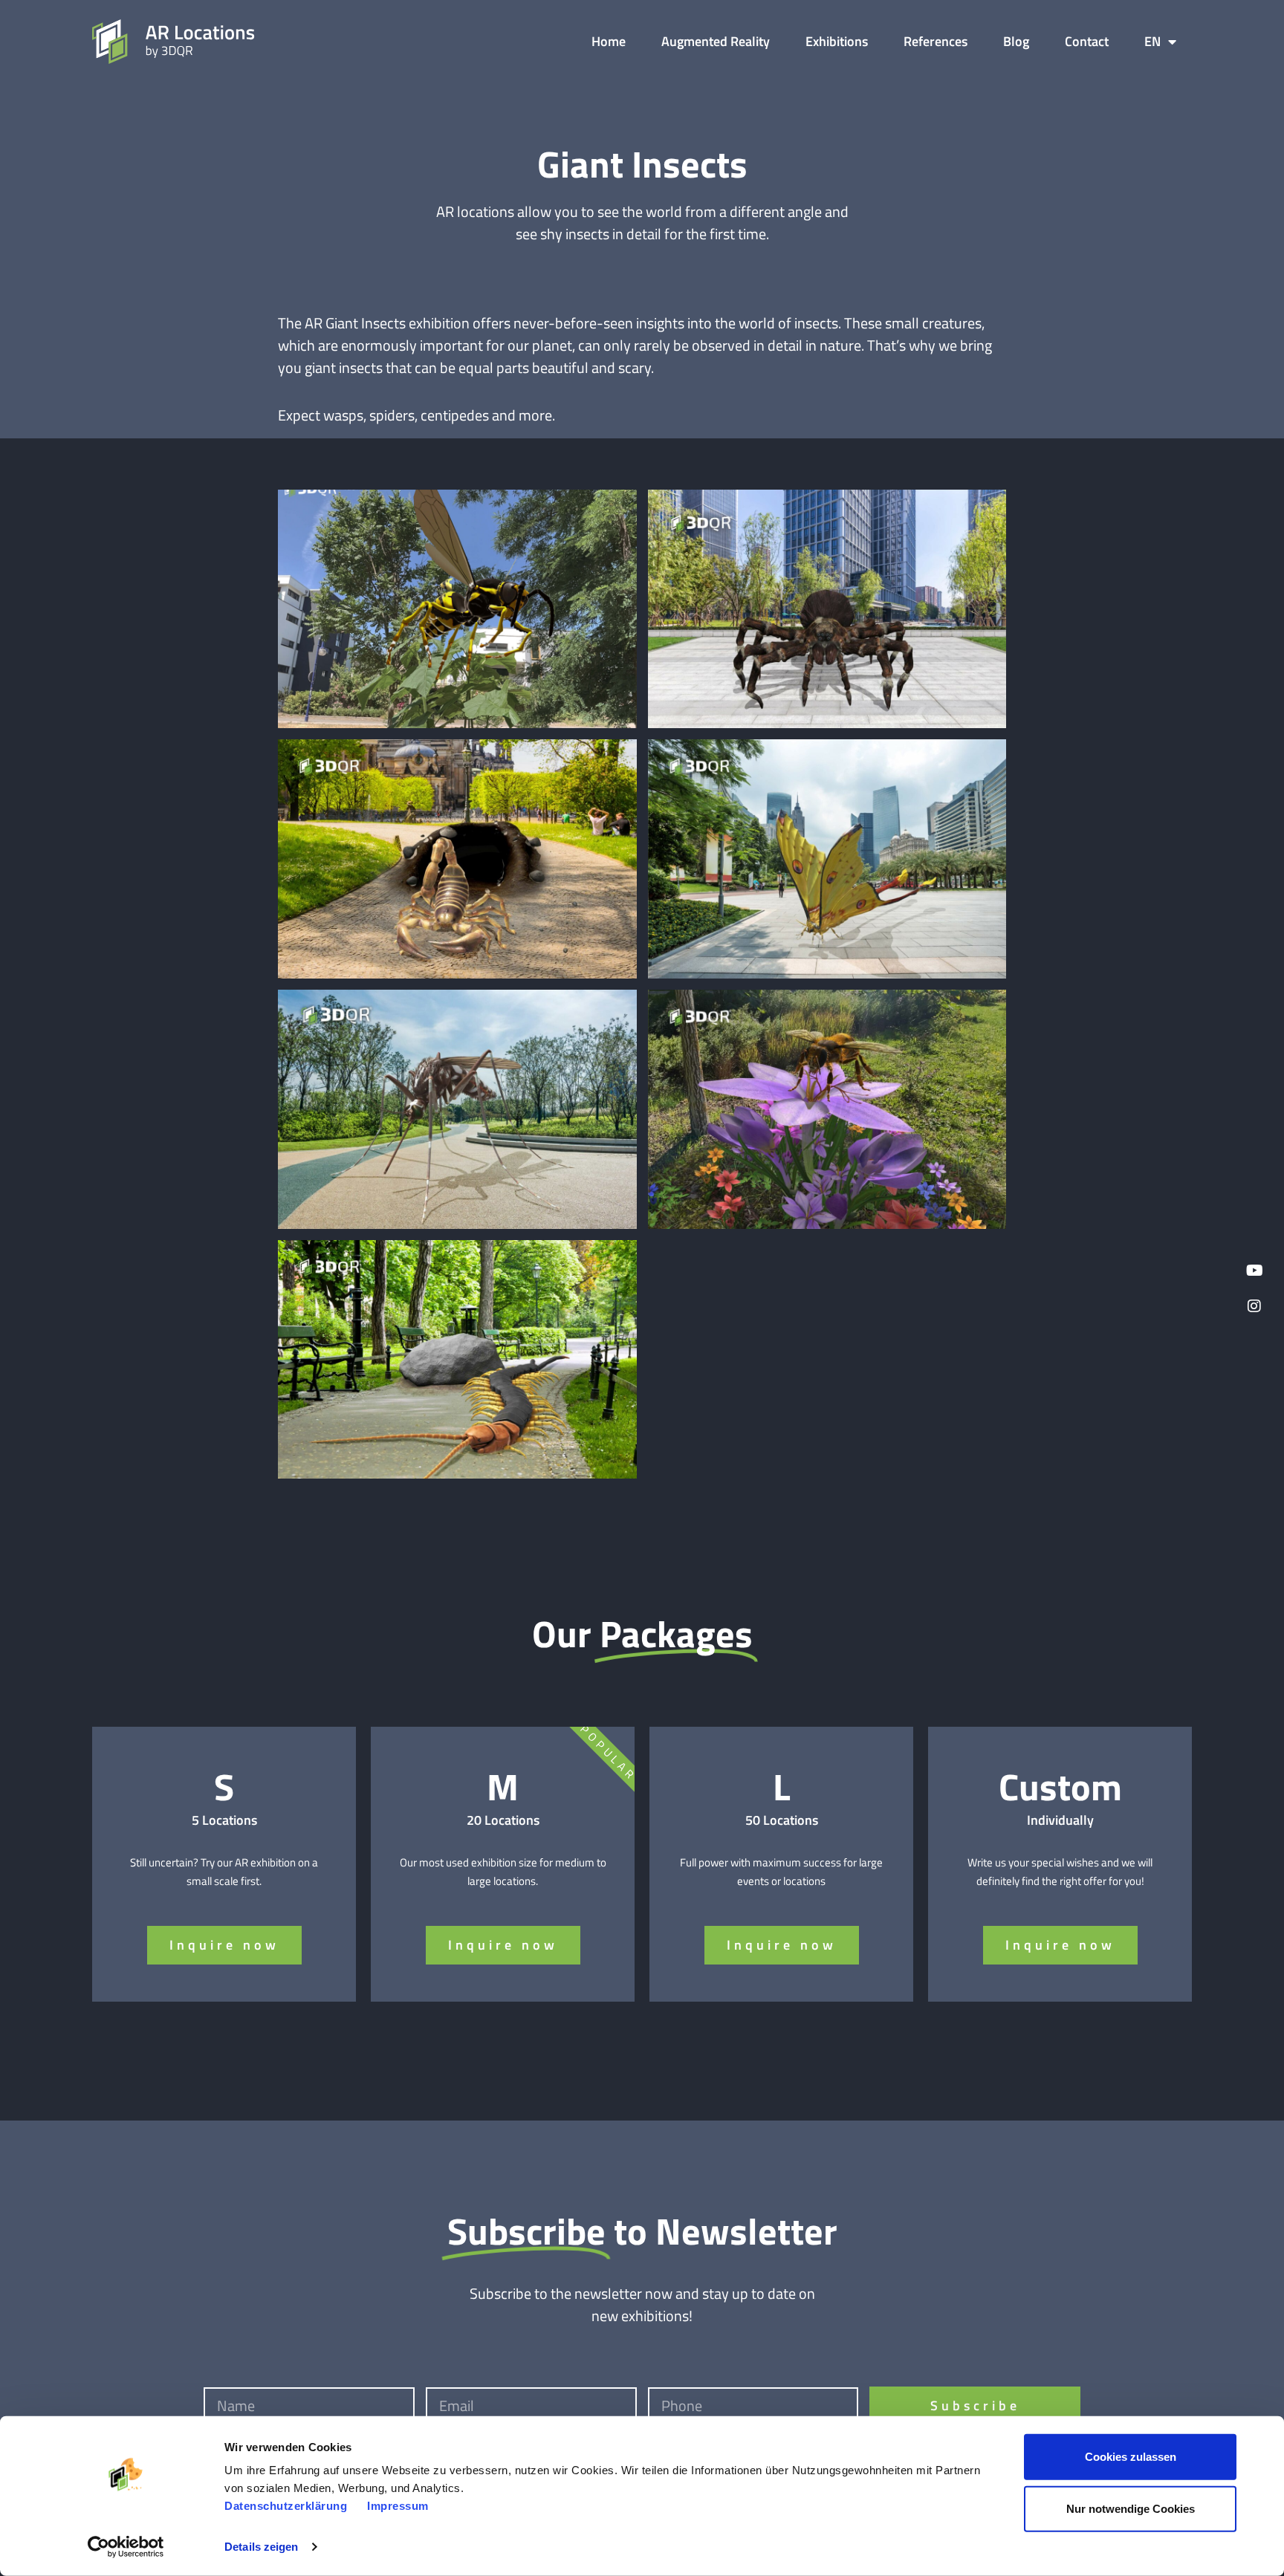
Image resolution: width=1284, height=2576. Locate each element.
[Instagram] (1254, 1306)
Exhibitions (837, 41)
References (936, 41)
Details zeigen (261, 2547)
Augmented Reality (716, 41)
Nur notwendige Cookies (1131, 2508)
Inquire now (224, 1945)
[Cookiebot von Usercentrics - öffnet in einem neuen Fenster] (126, 2547)
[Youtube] (1254, 1271)
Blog (1016, 41)
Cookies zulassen (1131, 2457)
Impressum (398, 2506)
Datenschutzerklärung (286, 2506)
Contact (1087, 41)
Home (609, 41)
